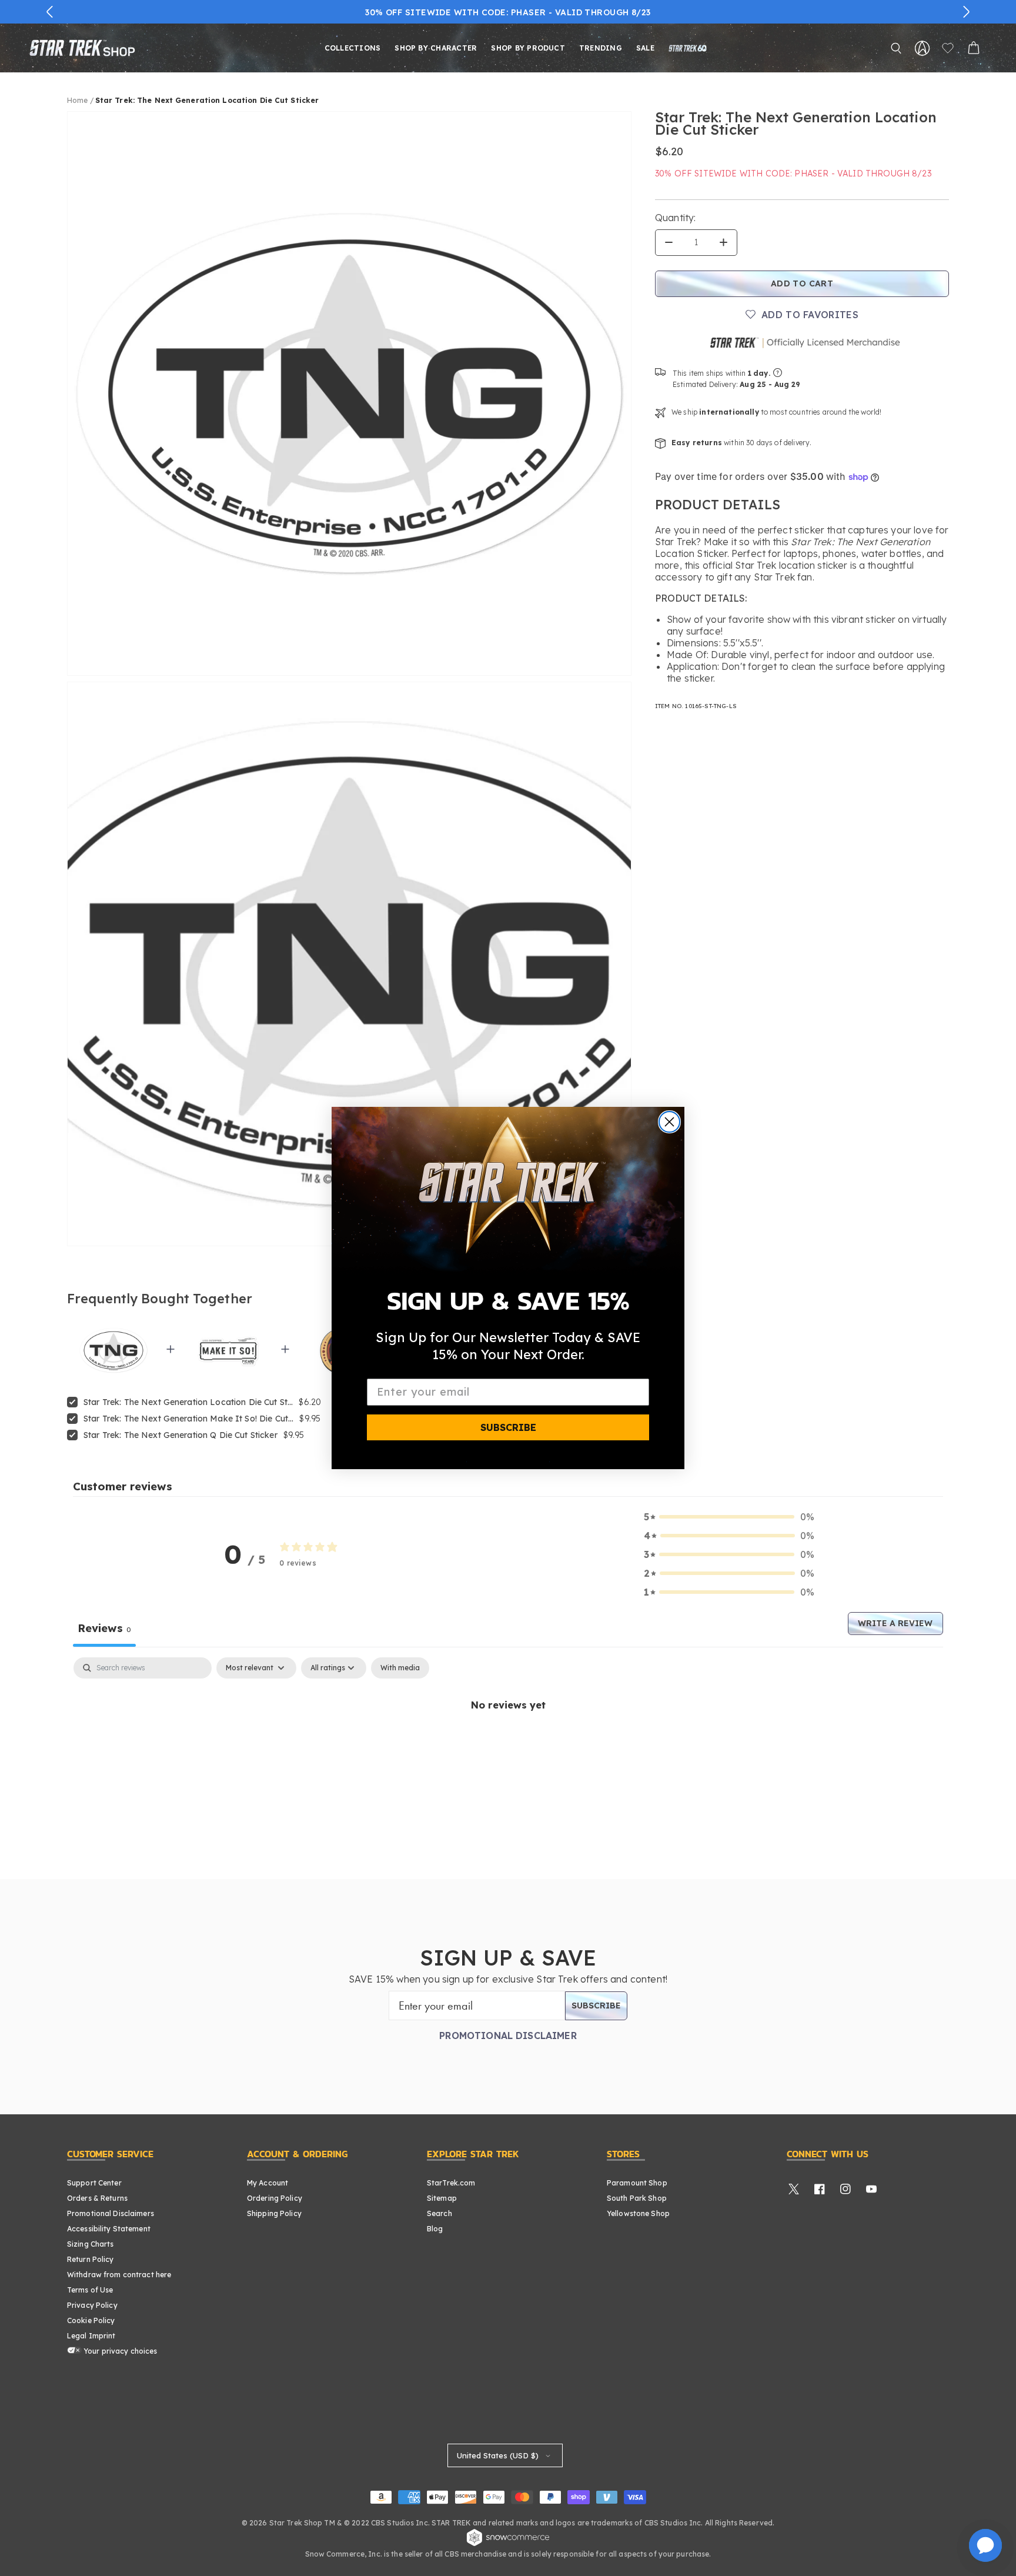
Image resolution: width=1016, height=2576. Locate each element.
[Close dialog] (669, 1122)
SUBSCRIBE (508, 1427)
